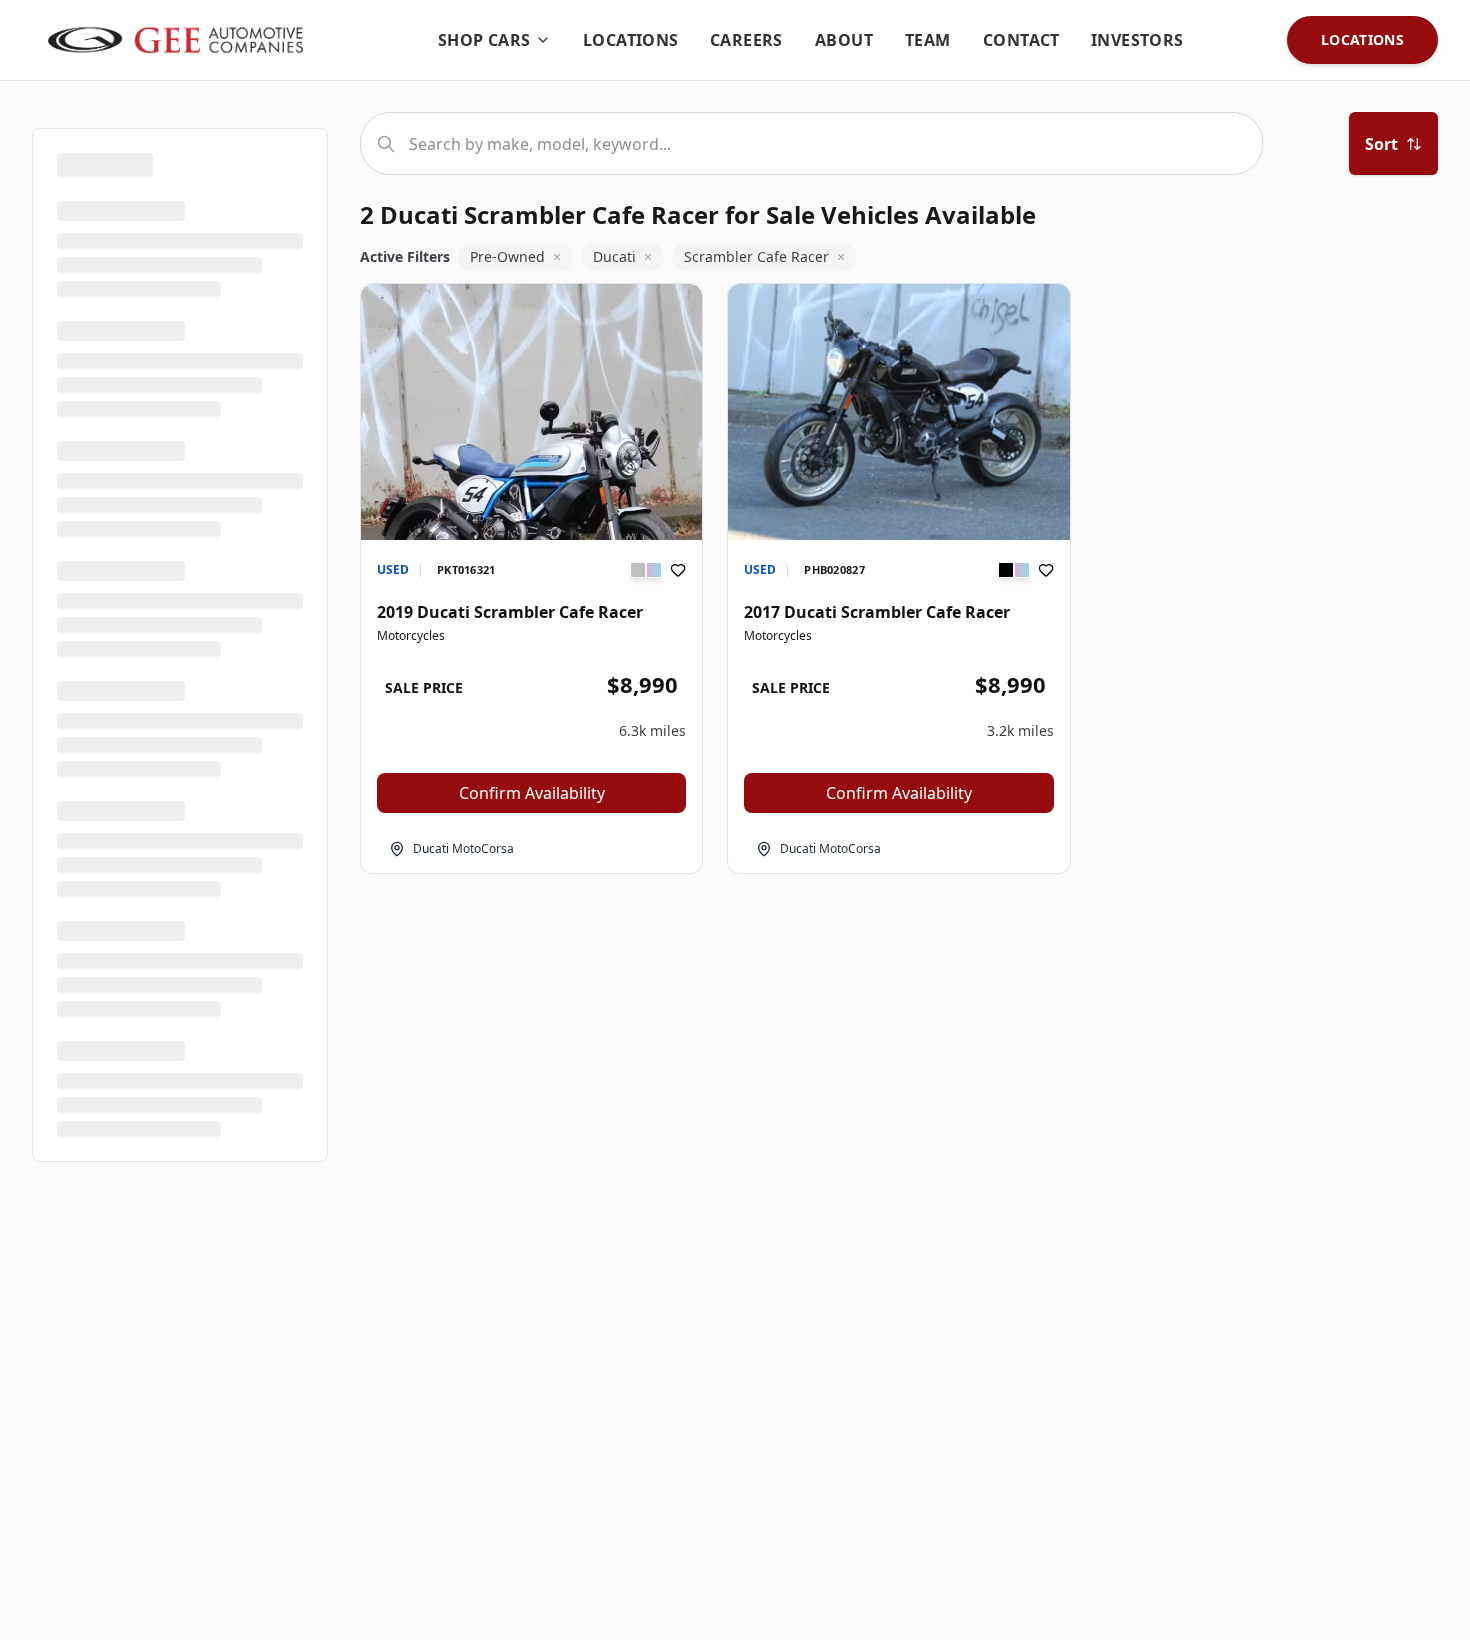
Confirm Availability (532, 793)
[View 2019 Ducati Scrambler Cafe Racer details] (531, 511)
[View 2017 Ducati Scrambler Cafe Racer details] (898, 412)
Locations (1362, 39)
